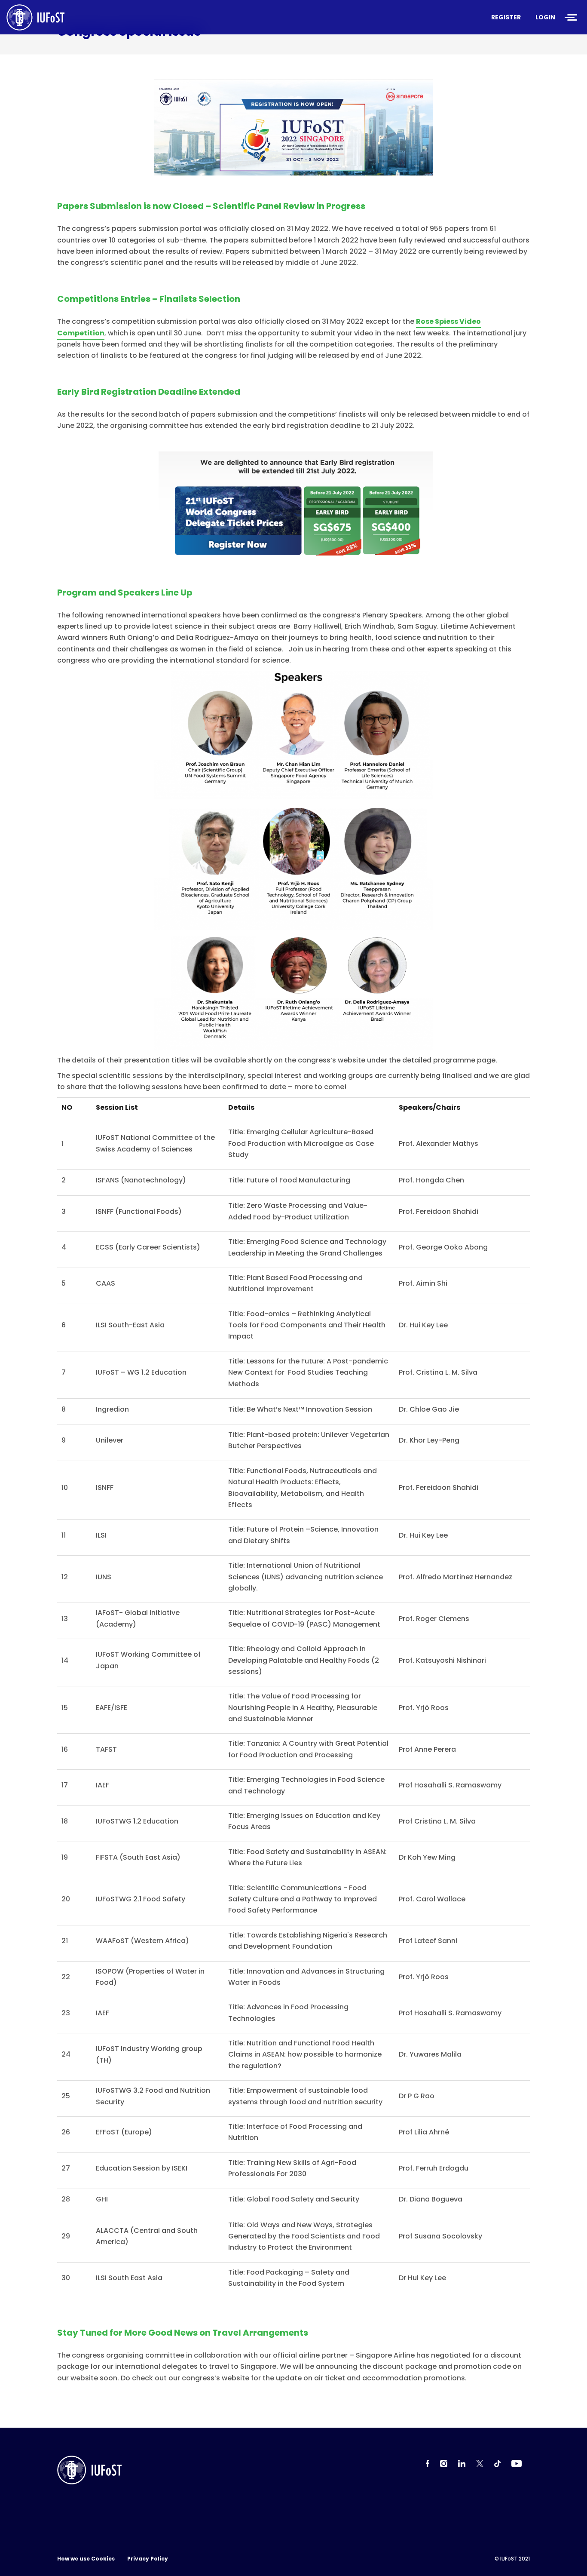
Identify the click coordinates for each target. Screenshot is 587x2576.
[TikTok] (497, 2463)
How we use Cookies (86, 2559)
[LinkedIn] (462, 2463)
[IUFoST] (73, 17)
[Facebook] (428, 2463)
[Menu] (571, 18)
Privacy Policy (148, 2559)
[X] (480, 2463)
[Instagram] (444, 2463)
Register (506, 17)
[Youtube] (517, 2463)
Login (545, 17)
